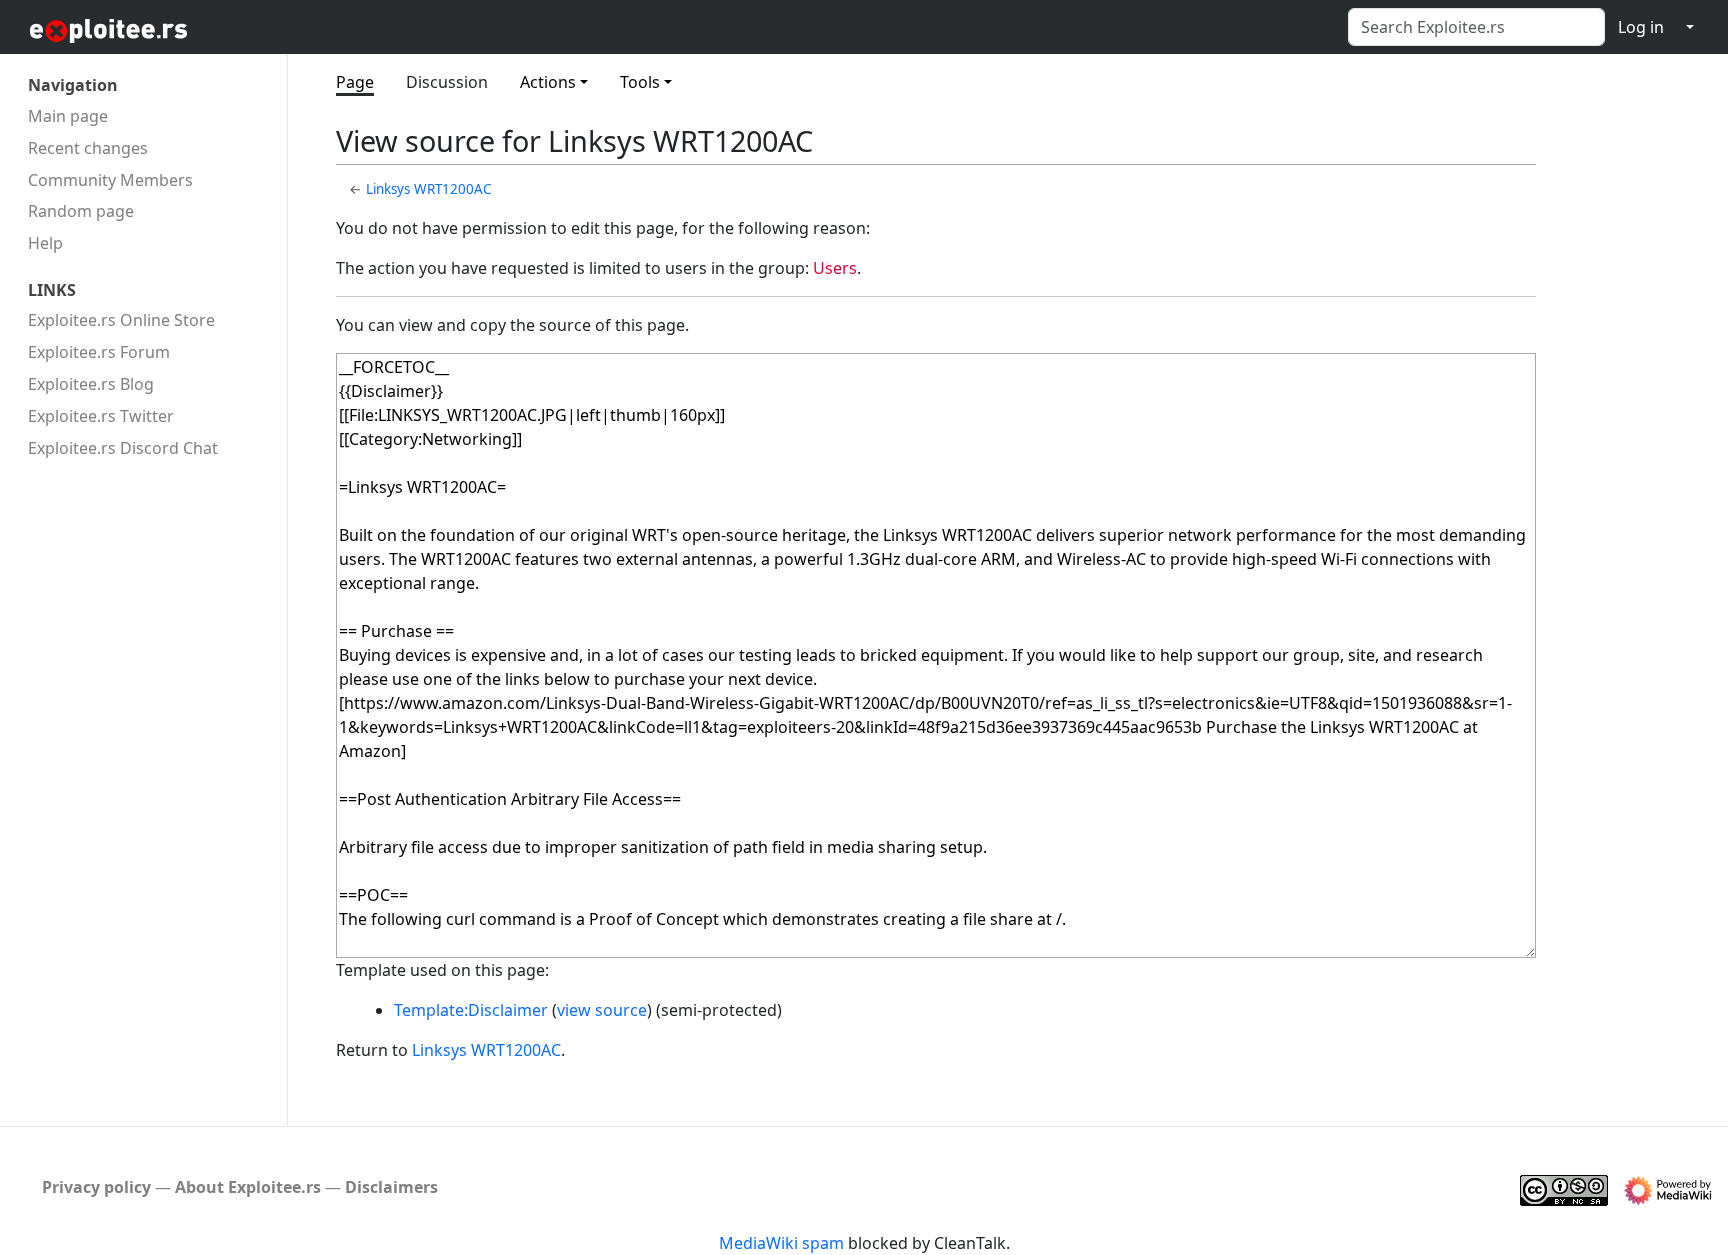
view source (602, 1010)
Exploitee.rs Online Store (121, 320)
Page (355, 82)
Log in (1641, 27)
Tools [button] (640, 82)
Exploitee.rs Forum (99, 352)
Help (45, 243)
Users (835, 268)
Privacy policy (96, 1187)
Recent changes (88, 148)
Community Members (110, 180)
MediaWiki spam (781, 1243)
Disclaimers (391, 1187)
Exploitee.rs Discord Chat (123, 448)
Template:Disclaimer (471, 1010)
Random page (81, 211)
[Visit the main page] (158, 29)
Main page (68, 116)
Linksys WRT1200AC (429, 189)
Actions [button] (548, 82)
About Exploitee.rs (248, 1187)
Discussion (447, 82)
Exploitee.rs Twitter (101, 416)
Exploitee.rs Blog (91, 384)
